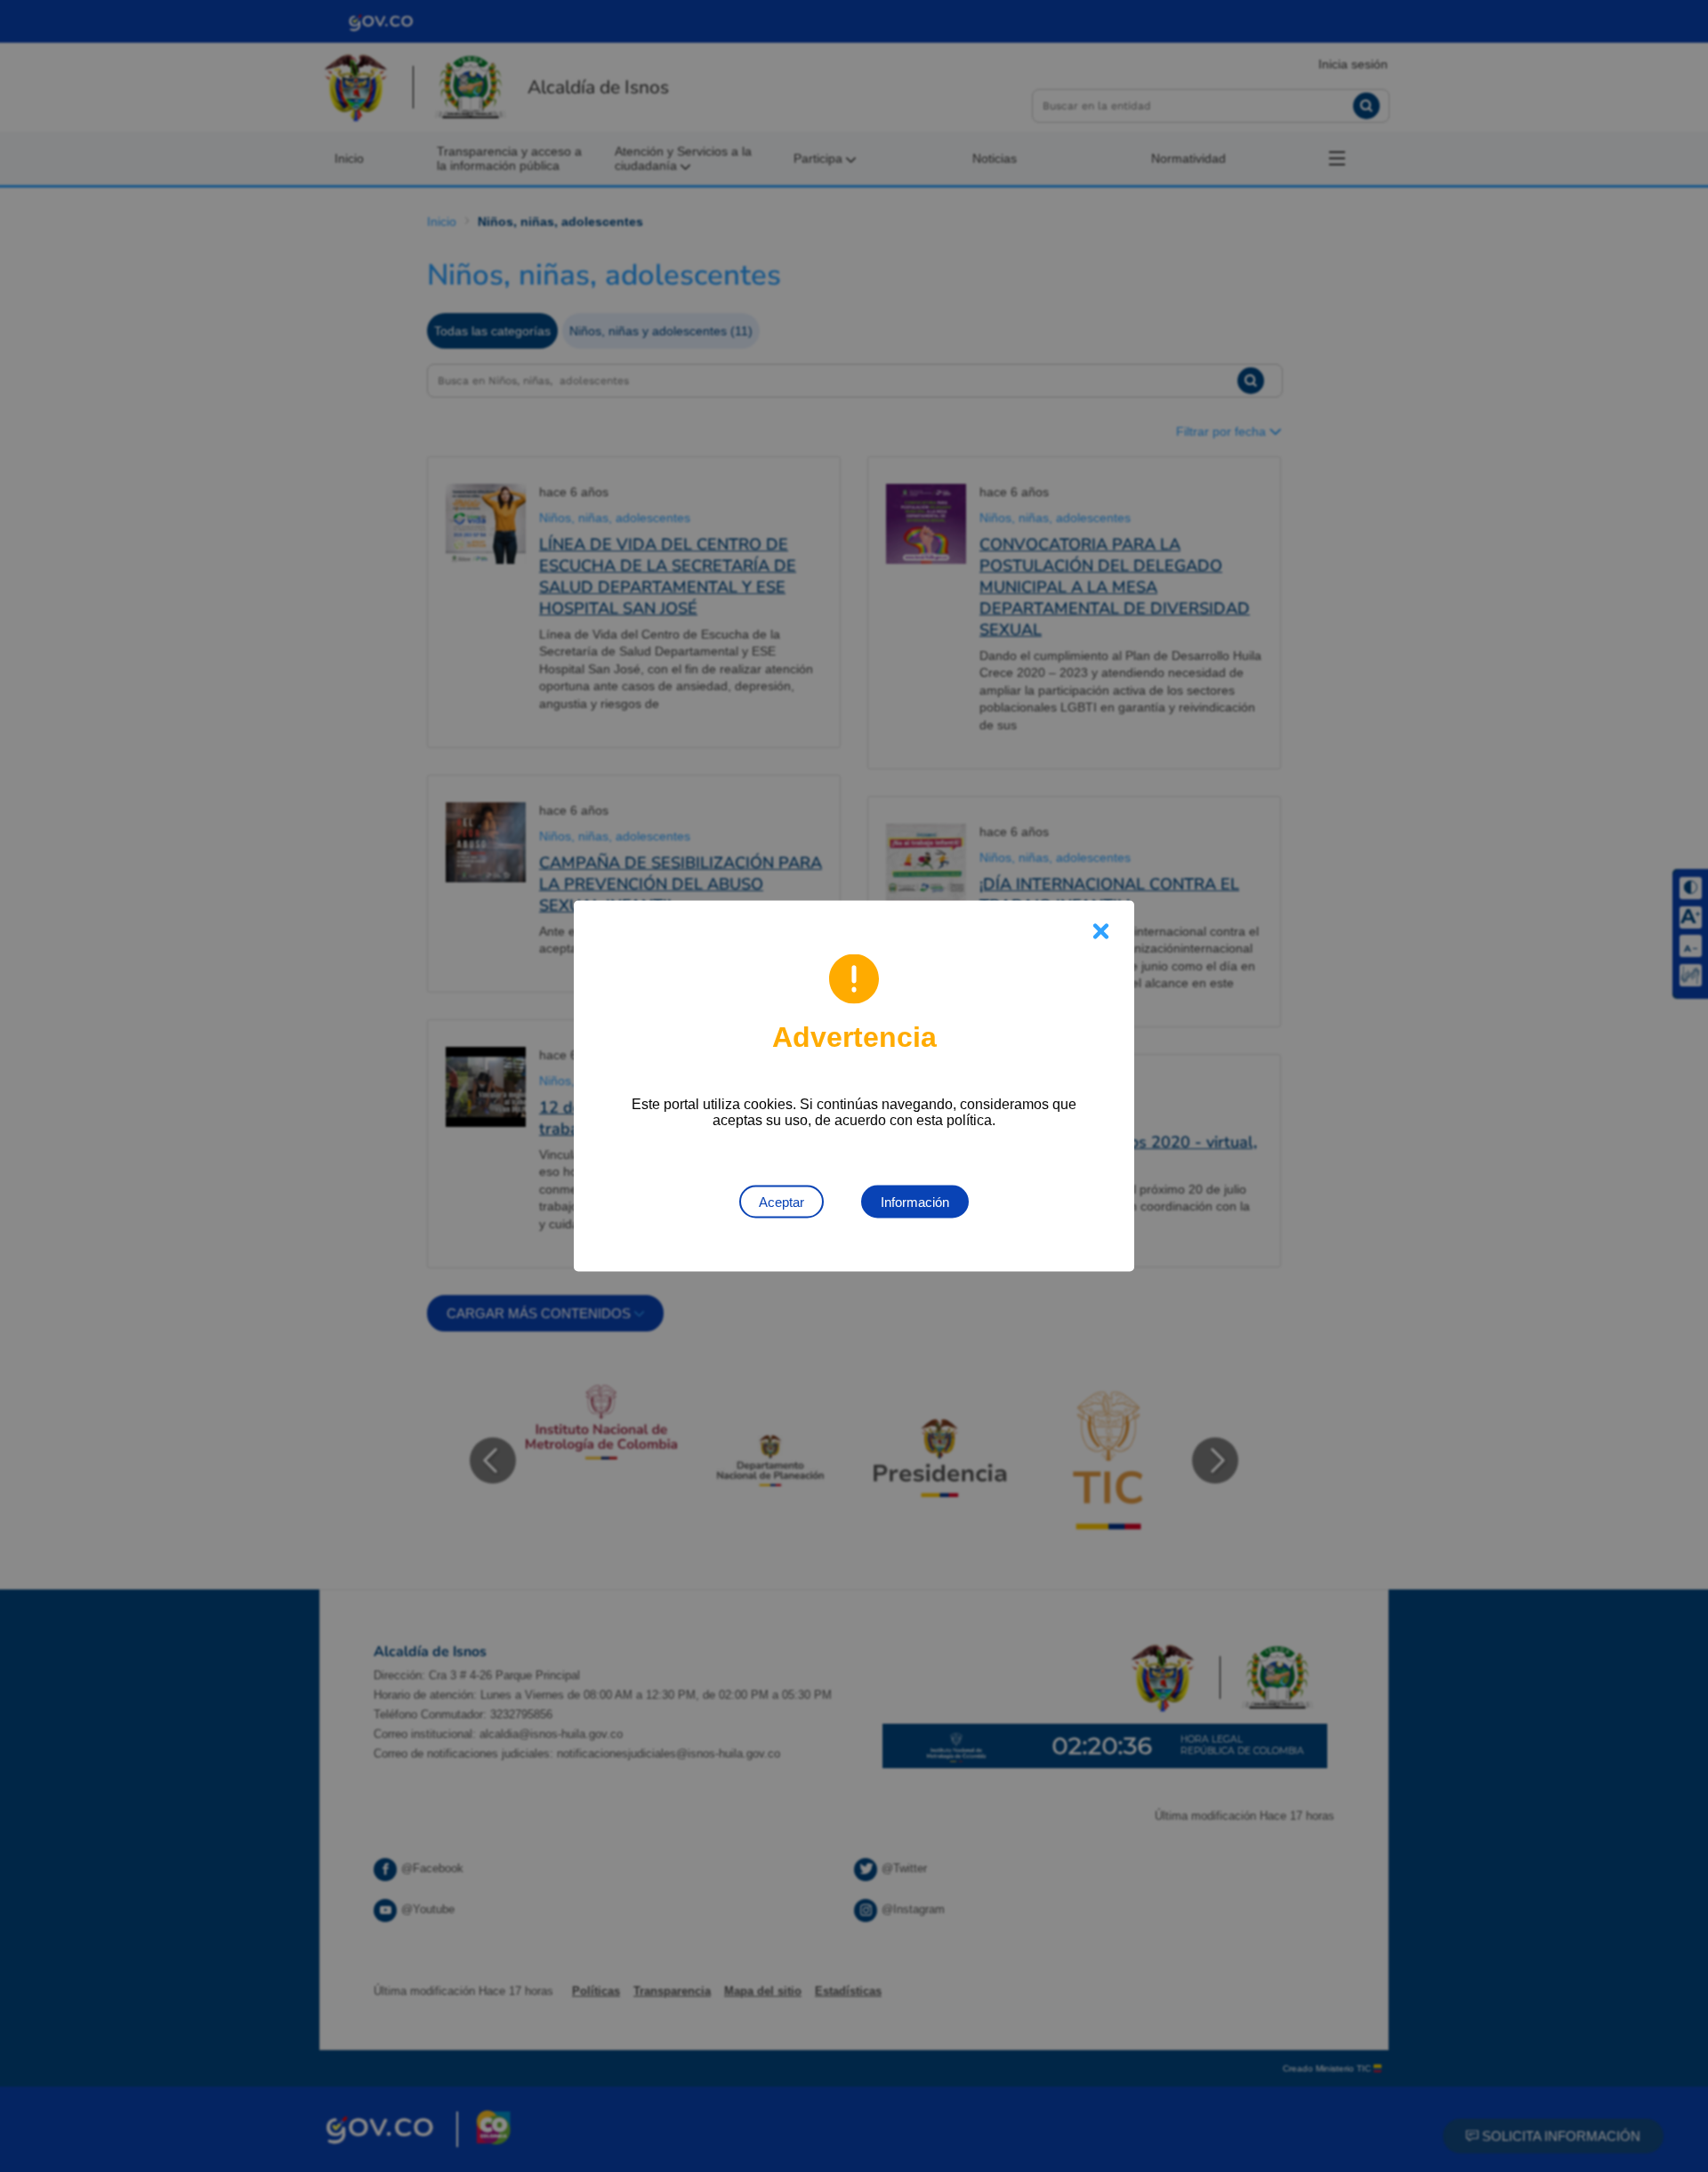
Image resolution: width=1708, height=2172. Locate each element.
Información (915, 1202)
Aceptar (781, 1202)
